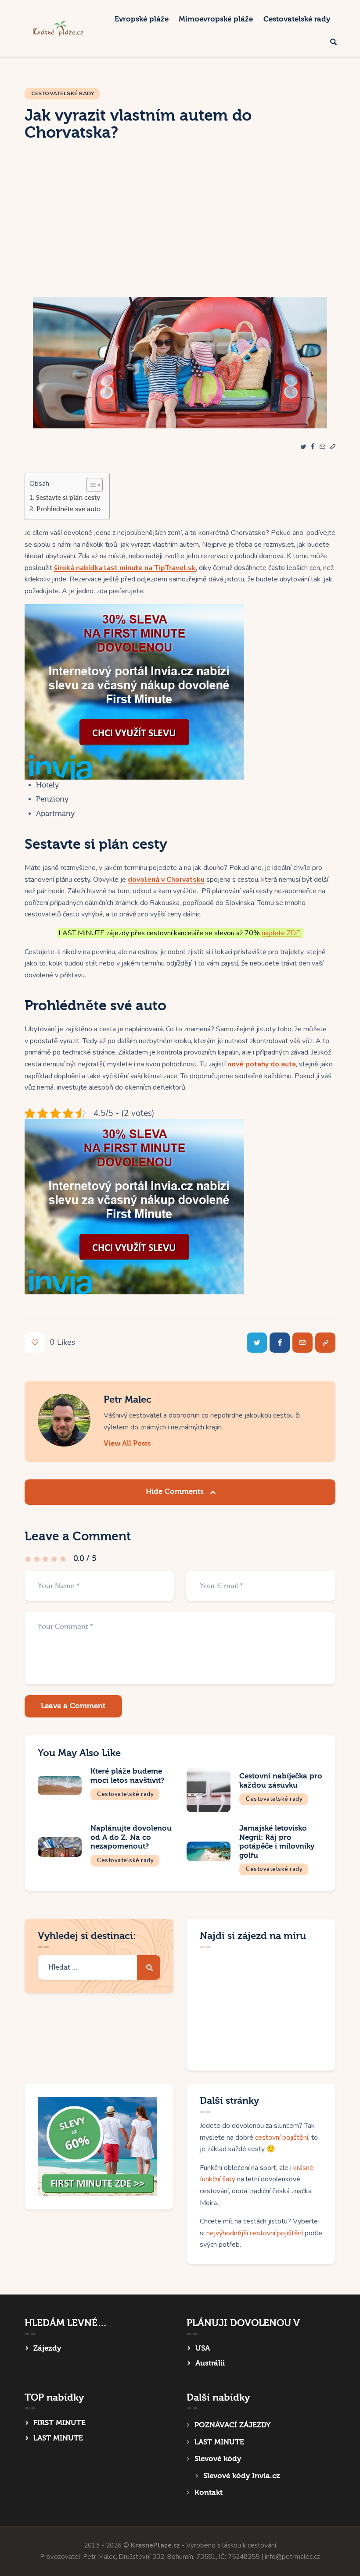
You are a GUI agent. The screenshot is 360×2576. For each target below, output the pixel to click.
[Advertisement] (180, 231)
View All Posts (127, 1443)
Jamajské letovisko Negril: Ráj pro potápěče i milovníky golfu (277, 1842)
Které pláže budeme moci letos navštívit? (127, 1776)
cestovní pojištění (282, 2138)
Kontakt (209, 2492)
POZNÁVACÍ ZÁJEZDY (232, 2425)
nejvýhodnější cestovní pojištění (255, 2233)
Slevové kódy (218, 2459)
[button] (333, 447)
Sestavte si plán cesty (68, 498)
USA (203, 2348)
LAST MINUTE (58, 2438)
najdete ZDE (281, 933)
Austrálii (210, 2363)
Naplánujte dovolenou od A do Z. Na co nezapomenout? (131, 1837)
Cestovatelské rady (63, 93)
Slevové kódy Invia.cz (242, 2476)
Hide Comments (176, 1491)
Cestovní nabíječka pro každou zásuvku (281, 1781)
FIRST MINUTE (59, 2423)
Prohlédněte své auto (68, 509)
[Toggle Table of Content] (90, 485)
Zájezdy (47, 2348)
